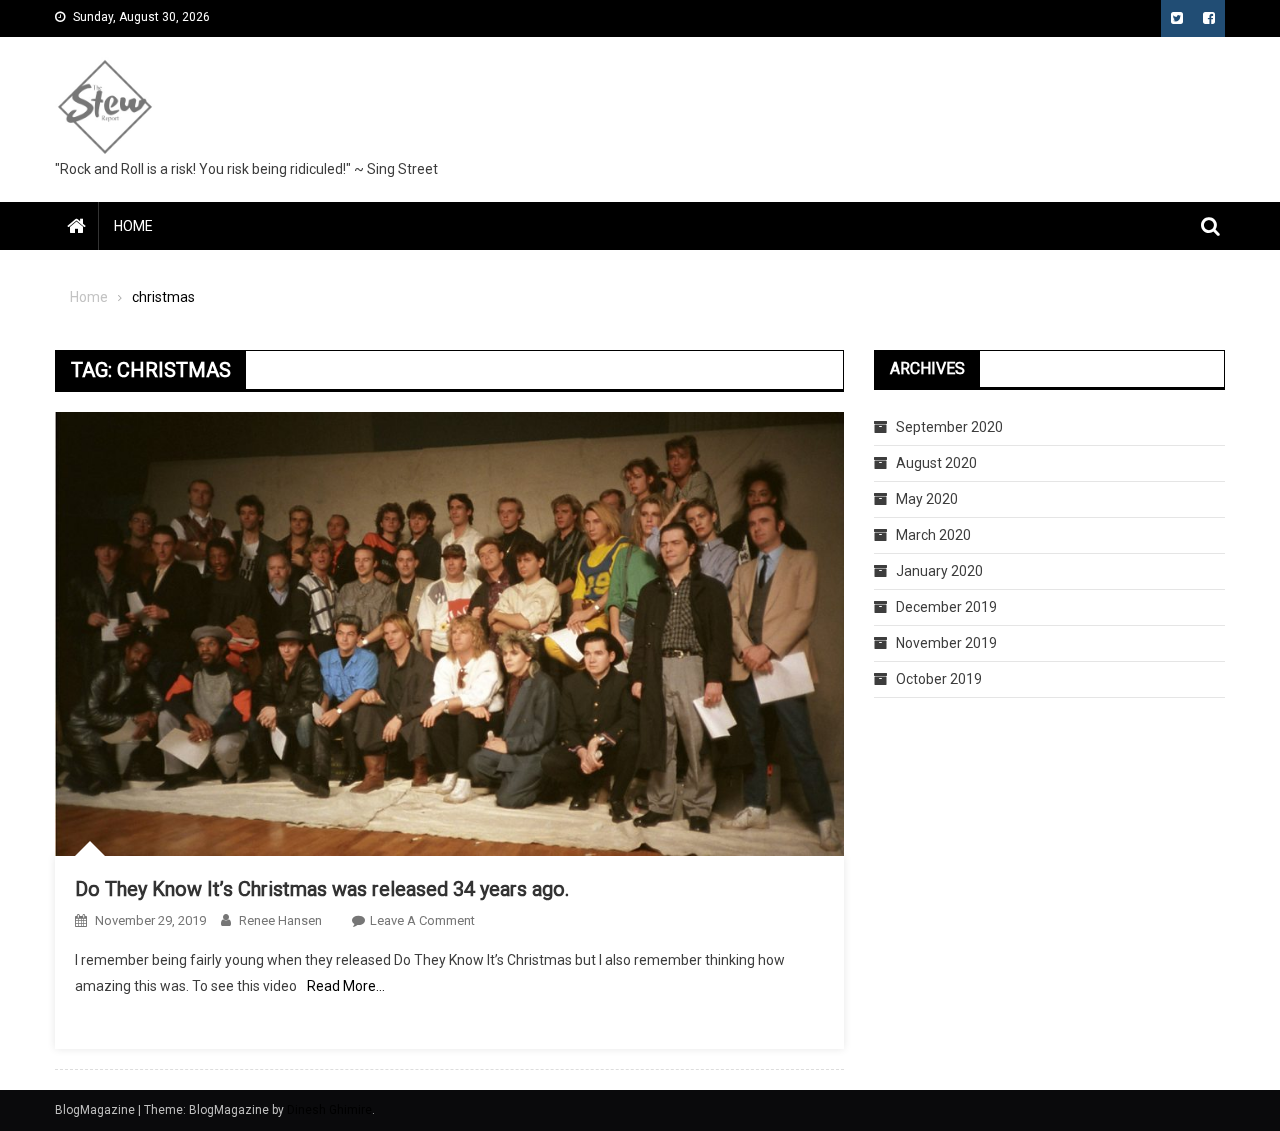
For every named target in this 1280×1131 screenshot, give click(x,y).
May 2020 (927, 499)
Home (133, 226)
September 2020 (949, 427)
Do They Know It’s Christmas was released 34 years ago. (322, 889)
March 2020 (933, 535)
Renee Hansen (280, 920)
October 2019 (939, 679)
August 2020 (936, 463)
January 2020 (939, 571)
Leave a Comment (422, 920)
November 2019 (946, 643)
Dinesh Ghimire (329, 1110)
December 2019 (946, 607)
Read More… (346, 986)
